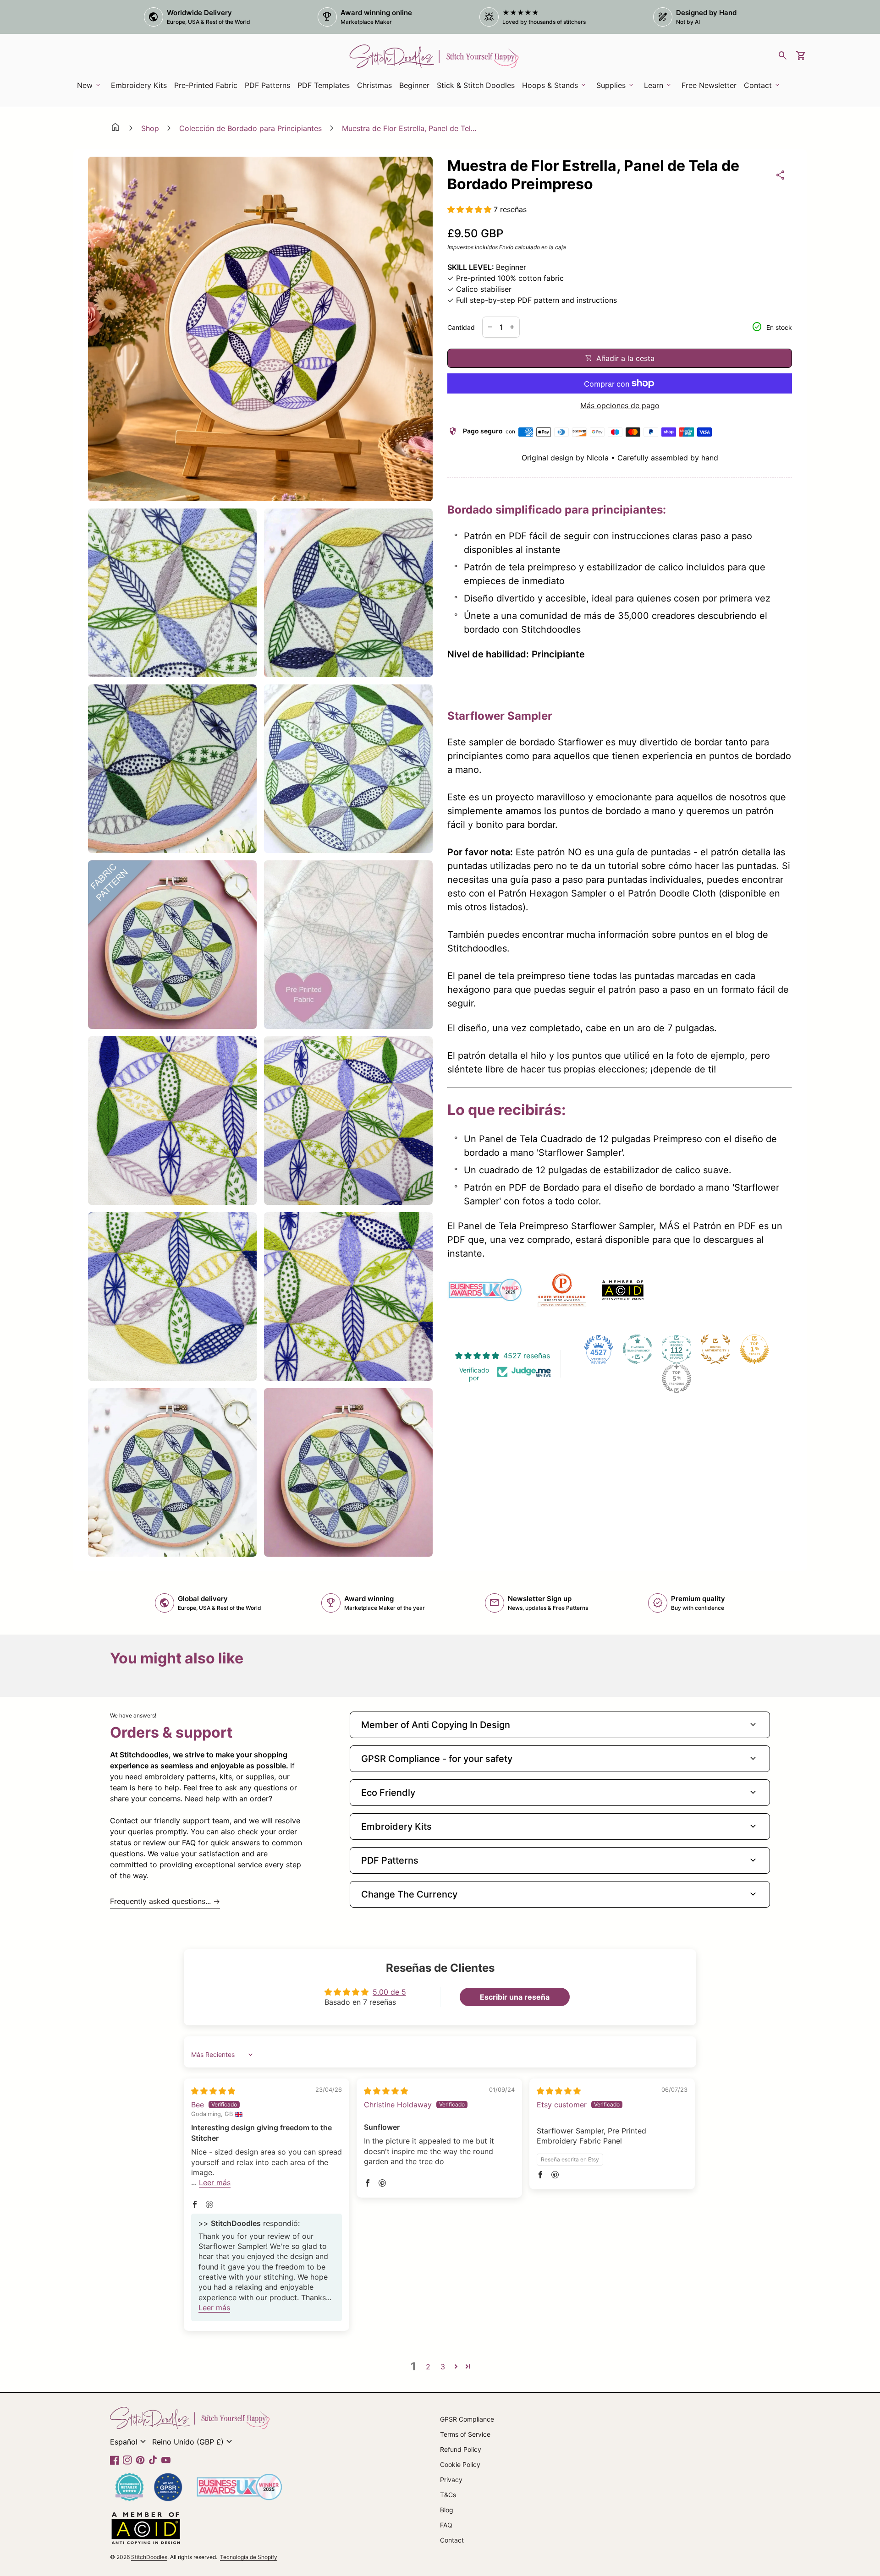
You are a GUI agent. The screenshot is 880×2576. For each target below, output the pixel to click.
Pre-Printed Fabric (206, 85)
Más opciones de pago (620, 405)
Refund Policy (461, 2449)
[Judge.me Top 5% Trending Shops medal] (676, 1378)
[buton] (129, 2442)
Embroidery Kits (140, 88)
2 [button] (428, 2367)
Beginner (414, 85)
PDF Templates (324, 85)
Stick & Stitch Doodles (476, 85)
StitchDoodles (149, 2557)
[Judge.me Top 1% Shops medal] (754, 1349)
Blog (447, 2510)
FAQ (446, 2525)
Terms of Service (465, 2434)
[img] (213, 2091)
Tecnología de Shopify (249, 2557)
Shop (150, 128)
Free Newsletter (711, 88)
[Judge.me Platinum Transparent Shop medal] (638, 1349)
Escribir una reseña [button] (515, 1997)
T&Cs (448, 2495)
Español (129, 2442)
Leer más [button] (215, 2182)
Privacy (451, 2480)
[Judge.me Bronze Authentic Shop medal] (715, 1349)
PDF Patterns (267, 85)
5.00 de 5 (389, 1992)
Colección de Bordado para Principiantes (250, 128)
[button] (470, 209)
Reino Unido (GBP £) (193, 2442)
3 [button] (443, 2367)
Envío (506, 247)
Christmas (374, 85)
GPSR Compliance (467, 2419)
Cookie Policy (460, 2464)
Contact (452, 2540)
